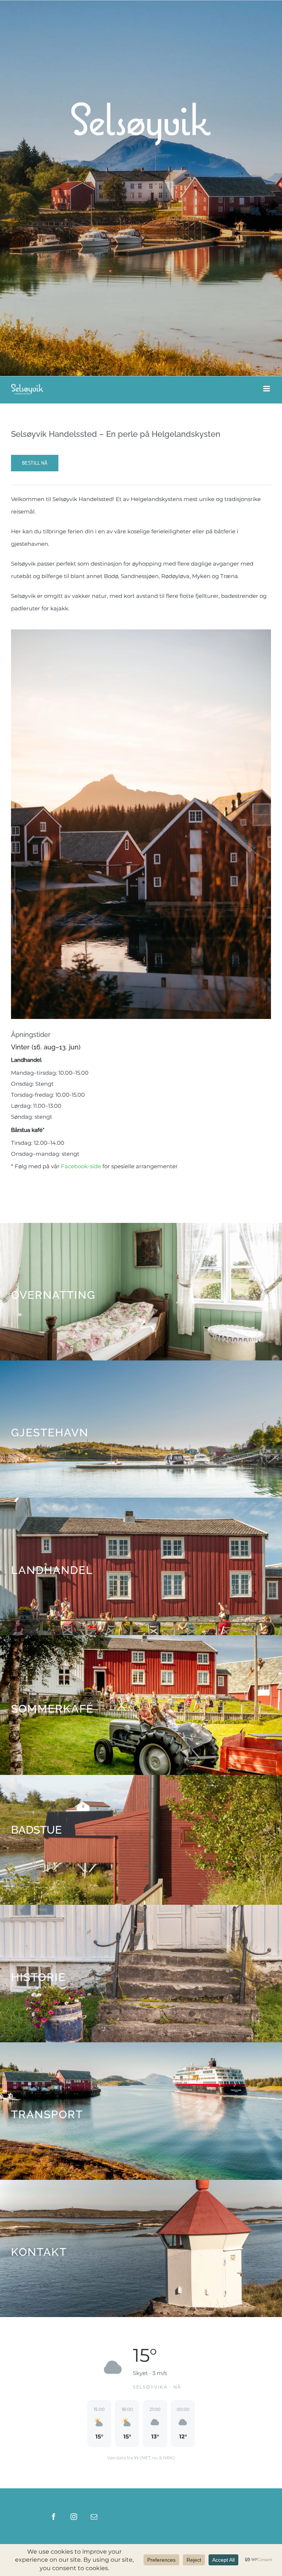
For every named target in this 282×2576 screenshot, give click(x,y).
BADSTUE (36, 1830)
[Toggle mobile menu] (267, 389)
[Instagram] (74, 2517)
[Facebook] (54, 2517)
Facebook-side (81, 1166)
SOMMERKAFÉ (52, 1709)
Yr (136, 2458)
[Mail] (94, 2517)
